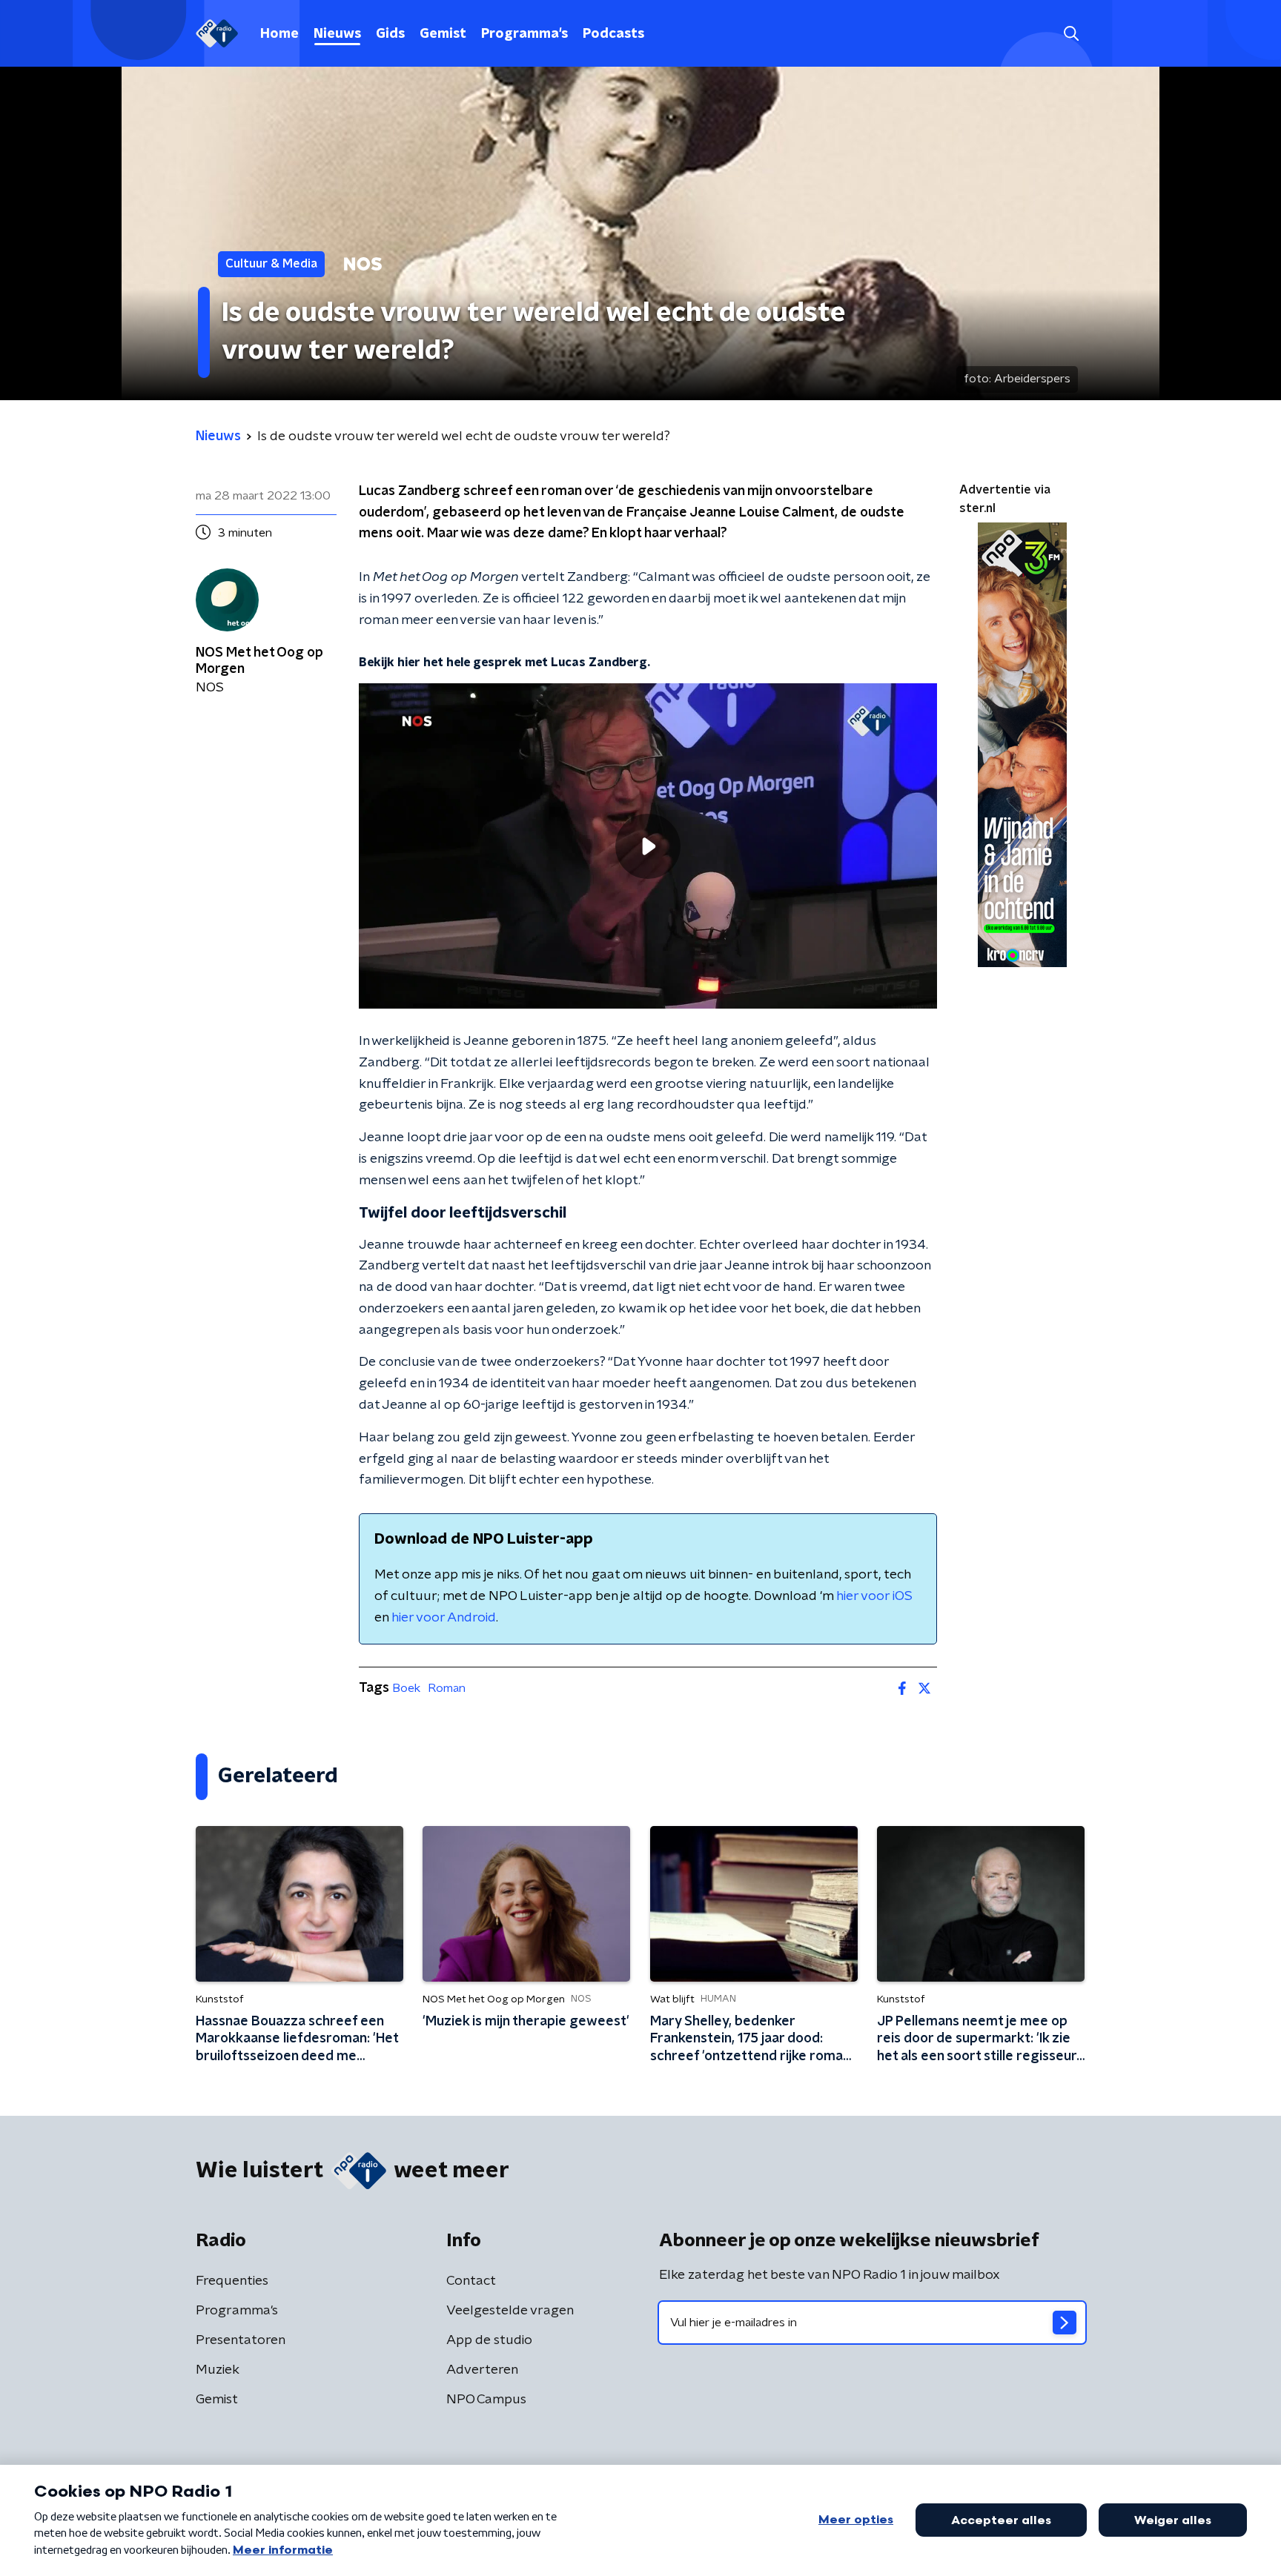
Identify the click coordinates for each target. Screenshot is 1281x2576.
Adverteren (482, 2370)
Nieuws (337, 34)
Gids (390, 34)
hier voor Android (444, 1618)
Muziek (218, 2370)
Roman (447, 1688)
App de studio (489, 2340)
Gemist (443, 34)
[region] (648, 846)
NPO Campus (486, 2400)
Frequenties (232, 2281)
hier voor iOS (874, 1596)
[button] (1071, 34)
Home (279, 34)
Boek (406, 1688)
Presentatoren (241, 2340)
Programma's (524, 34)
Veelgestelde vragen (510, 2311)
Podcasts (613, 34)
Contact (471, 2281)
